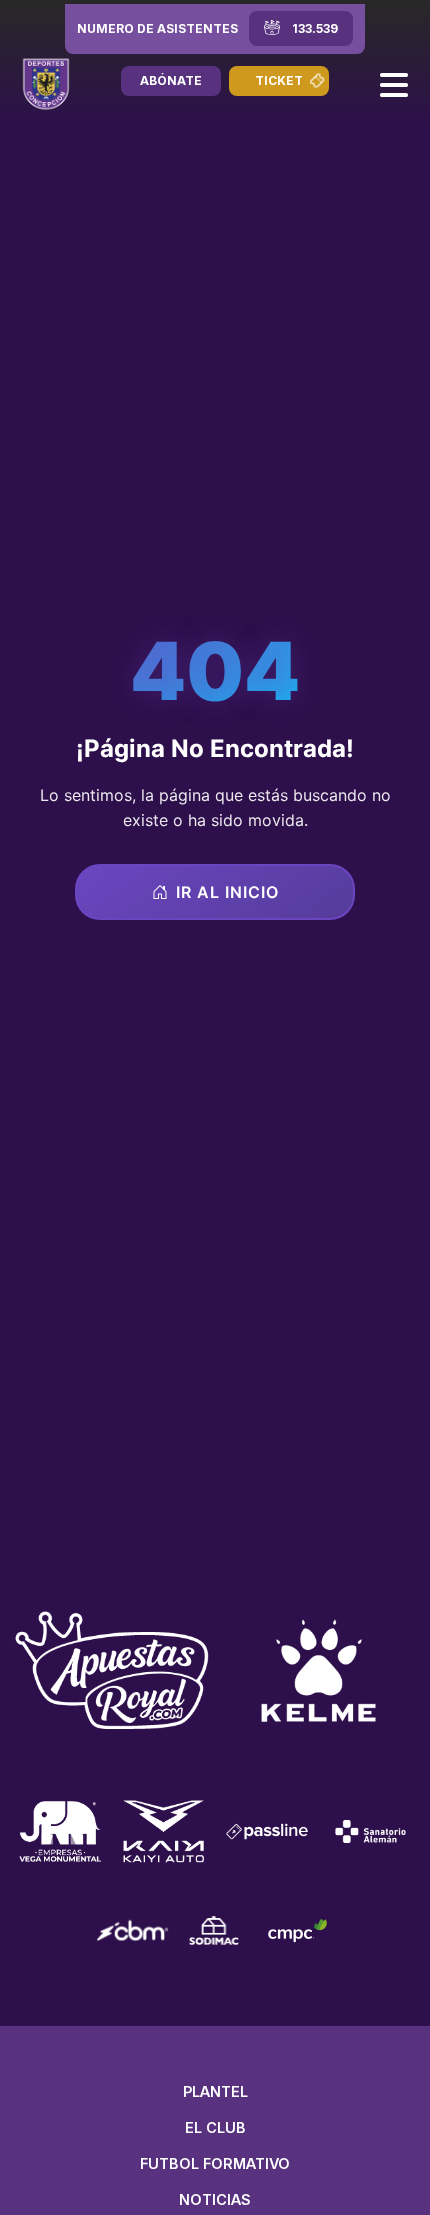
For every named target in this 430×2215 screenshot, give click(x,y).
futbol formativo (215, 2163)
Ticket (279, 80)
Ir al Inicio (227, 892)
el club (215, 2127)
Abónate (171, 80)
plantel (215, 2091)
